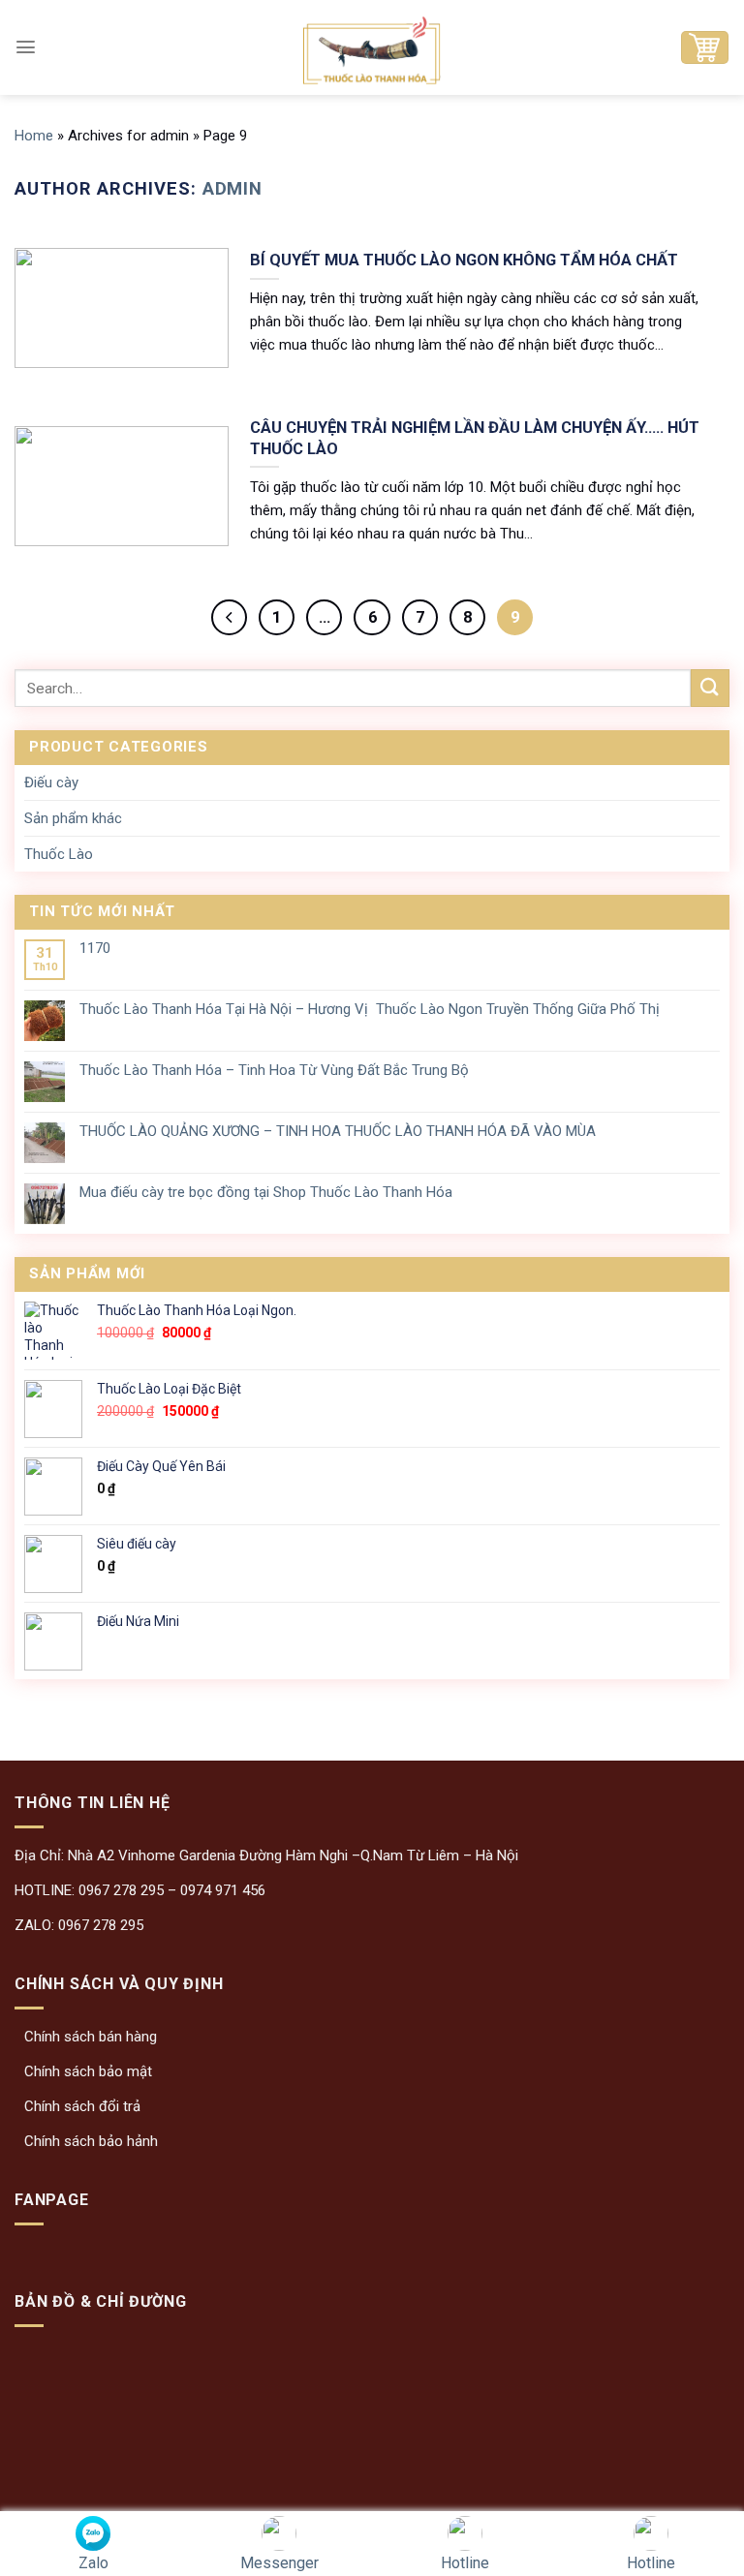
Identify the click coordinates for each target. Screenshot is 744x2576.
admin (233, 188)
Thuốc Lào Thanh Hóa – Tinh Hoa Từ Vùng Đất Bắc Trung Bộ (274, 1070)
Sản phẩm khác (73, 818)
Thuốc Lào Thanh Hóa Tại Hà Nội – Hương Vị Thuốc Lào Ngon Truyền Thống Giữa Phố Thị (370, 1009)
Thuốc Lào (59, 854)
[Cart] (704, 47)
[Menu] (26, 47)
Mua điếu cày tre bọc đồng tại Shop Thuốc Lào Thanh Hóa (266, 1192)
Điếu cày (51, 782)
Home (34, 136)
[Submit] (710, 688)
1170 (95, 948)
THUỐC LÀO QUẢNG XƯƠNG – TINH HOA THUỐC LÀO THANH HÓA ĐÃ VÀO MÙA (338, 1131)
